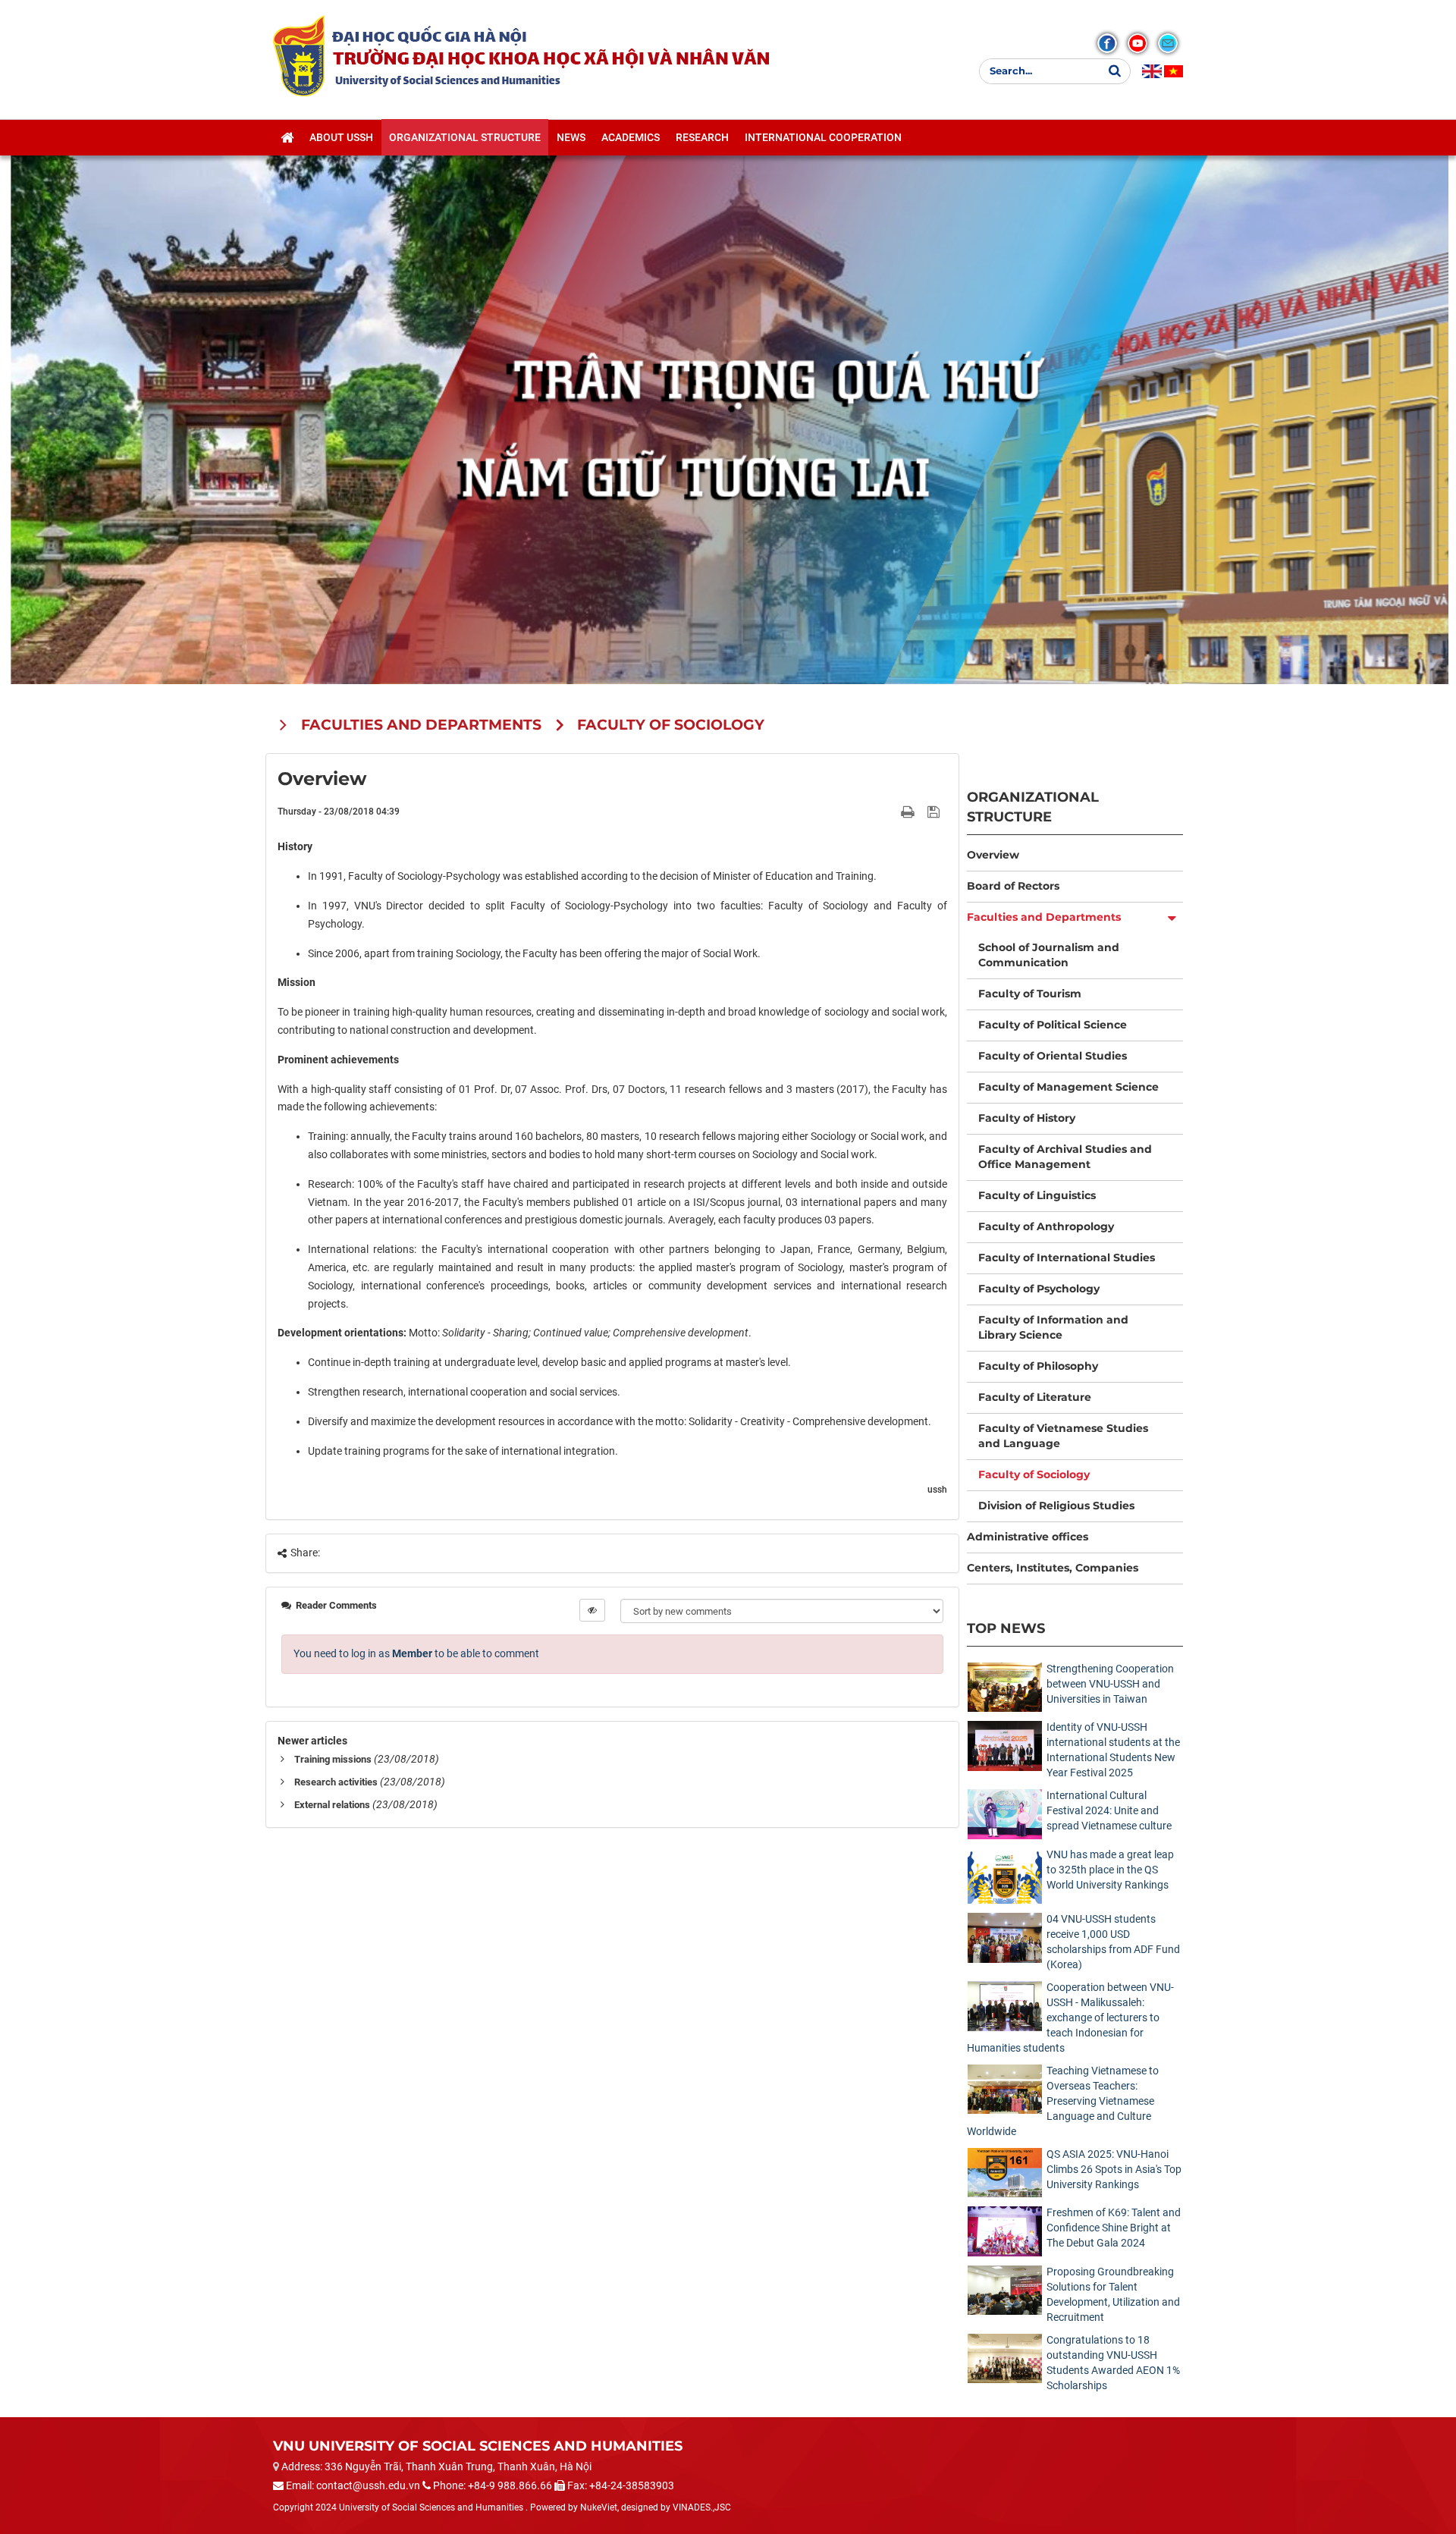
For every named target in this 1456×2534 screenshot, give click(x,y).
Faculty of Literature (1035, 1397)
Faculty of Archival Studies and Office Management (1065, 1157)
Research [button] (702, 137)
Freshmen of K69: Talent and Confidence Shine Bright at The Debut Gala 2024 (1114, 2228)
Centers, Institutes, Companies (1053, 1568)
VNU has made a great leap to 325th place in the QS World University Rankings (1110, 1870)
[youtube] (1137, 43)
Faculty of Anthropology (1046, 1226)
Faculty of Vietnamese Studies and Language (1063, 1436)
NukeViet (599, 2507)
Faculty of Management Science (1068, 1087)
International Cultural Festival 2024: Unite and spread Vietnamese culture (1109, 1810)
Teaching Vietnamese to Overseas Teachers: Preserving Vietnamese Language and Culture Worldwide (1063, 2101)
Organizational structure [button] (465, 137)
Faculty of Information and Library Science (1053, 1327)
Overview (993, 855)
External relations (332, 1805)
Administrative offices (1028, 1537)
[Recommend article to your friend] (890, 811)
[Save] (935, 811)
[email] (1168, 43)
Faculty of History (1027, 1118)
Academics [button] (631, 137)
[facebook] (1107, 43)
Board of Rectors (1013, 886)
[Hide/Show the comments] (592, 1610)
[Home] (287, 137)
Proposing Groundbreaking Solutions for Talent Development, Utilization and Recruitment (1113, 2294)
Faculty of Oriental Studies (1053, 1056)
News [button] (571, 137)
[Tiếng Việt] (1174, 71)
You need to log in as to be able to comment (416, 1653)
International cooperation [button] (823, 137)
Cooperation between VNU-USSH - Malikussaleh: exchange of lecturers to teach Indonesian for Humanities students (1070, 2017)
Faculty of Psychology (1039, 1289)
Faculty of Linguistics (1037, 1195)
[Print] (909, 811)
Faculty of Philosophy (1038, 1366)
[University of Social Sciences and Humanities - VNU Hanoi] (299, 55)
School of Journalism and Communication (1049, 955)
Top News (1006, 1628)
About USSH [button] (341, 137)
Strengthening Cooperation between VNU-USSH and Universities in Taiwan (1110, 1684)
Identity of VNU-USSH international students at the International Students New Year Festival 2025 (1113, 1750)
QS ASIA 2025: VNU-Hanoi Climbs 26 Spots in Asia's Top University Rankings (1114, 2169)
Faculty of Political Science (1053, 1025)
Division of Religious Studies (1056, 1506)
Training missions (333, 1759)
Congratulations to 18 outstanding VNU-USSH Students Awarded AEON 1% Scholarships (1113, 2363)
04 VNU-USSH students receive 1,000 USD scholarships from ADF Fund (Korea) (1113, 1942)
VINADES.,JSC (702, 2507)
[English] (1152, 71)
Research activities (336, 1782)
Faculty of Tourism (1030, 994)
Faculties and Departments (1044, 917)
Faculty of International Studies (1067, 1258)
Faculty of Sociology (1034, 1474)
